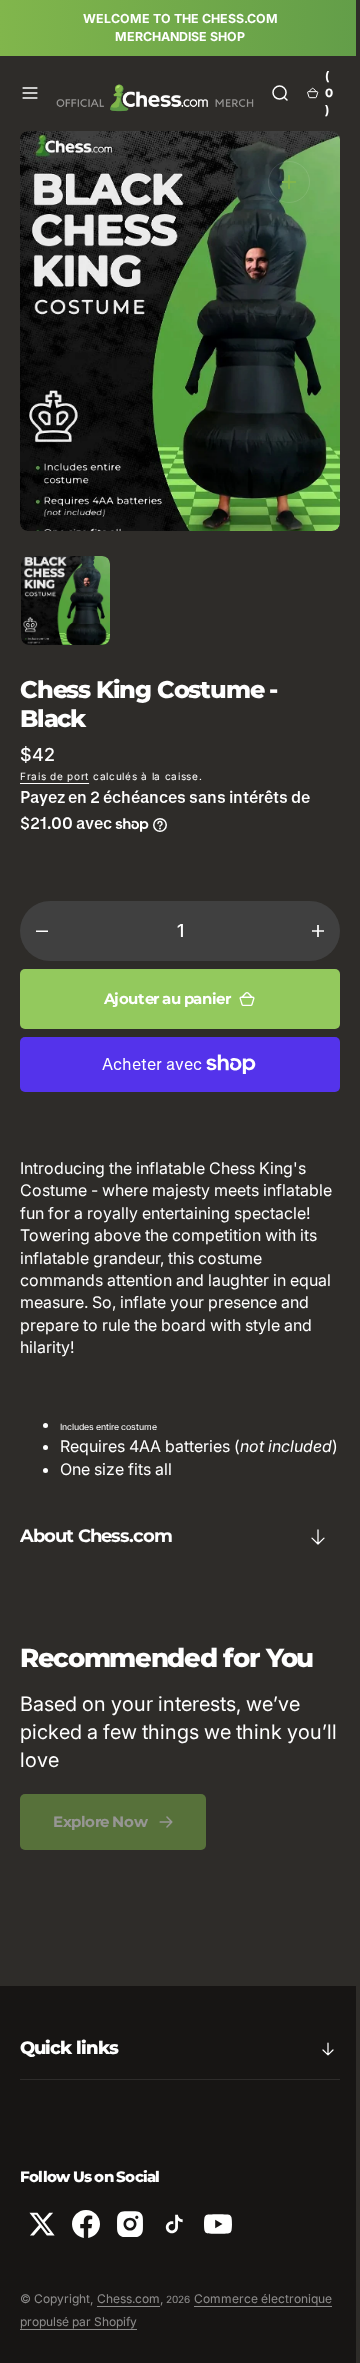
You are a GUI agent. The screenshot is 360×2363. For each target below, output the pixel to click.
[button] (30, 93)
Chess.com (128, 2321)
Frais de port (54, 776)
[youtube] (218, 2247)
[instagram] (130, 2247)
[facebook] (86, 2247)
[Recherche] (265, 93)
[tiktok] (174, 2247)
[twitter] (42, 2247)
